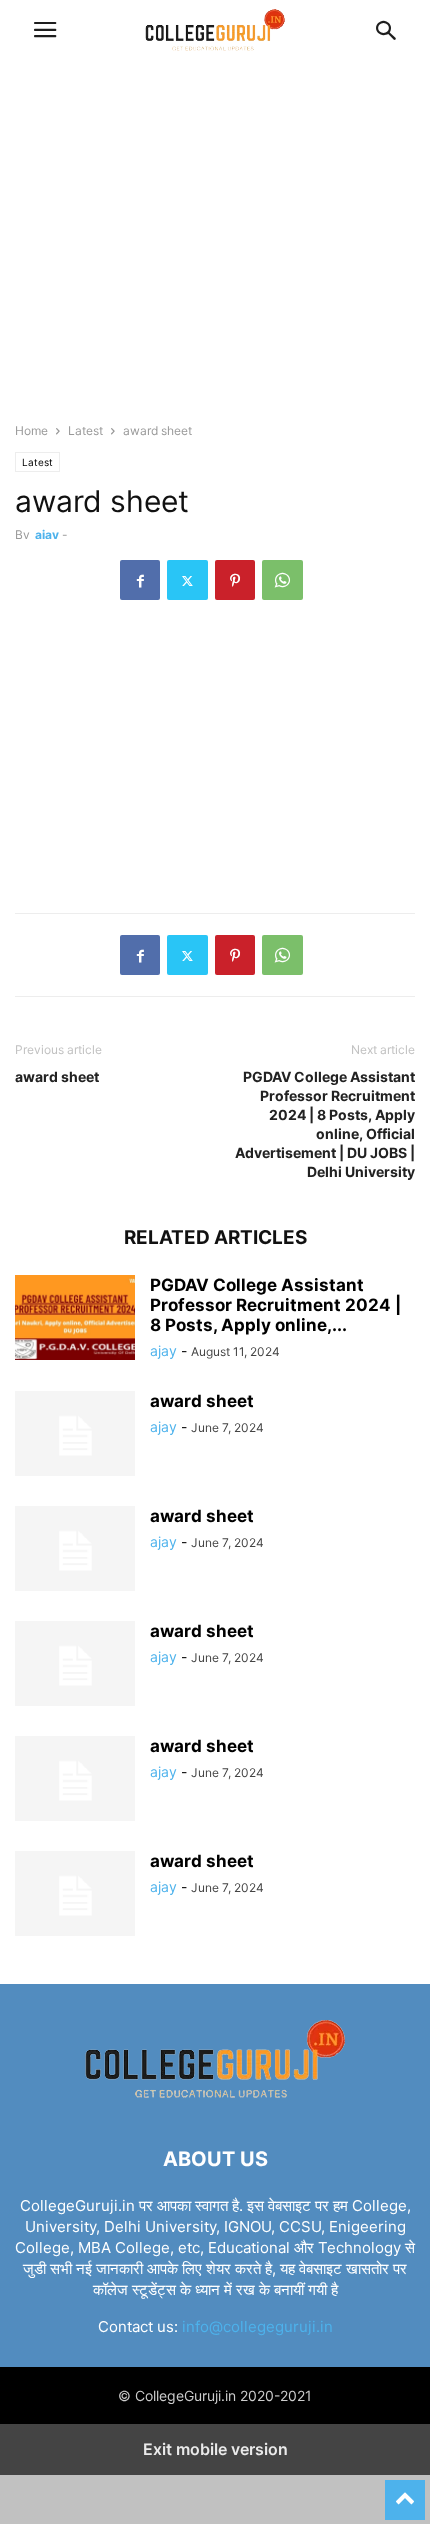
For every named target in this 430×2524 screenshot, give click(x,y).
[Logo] (215, 2098)
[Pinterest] (235, 580)
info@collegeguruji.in (257, 2326)
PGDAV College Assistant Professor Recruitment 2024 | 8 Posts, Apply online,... (275, 1305)
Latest (85, 430)
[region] (215, 250)
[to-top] (405, 2491)
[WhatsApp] (282, 580)
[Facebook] (140, 580)
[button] (45, 30)
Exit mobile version (215, 2449)
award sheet (57, 1076)
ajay (47, 534)
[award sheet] (75, 1436)
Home (31, 430)
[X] (187, 580)
